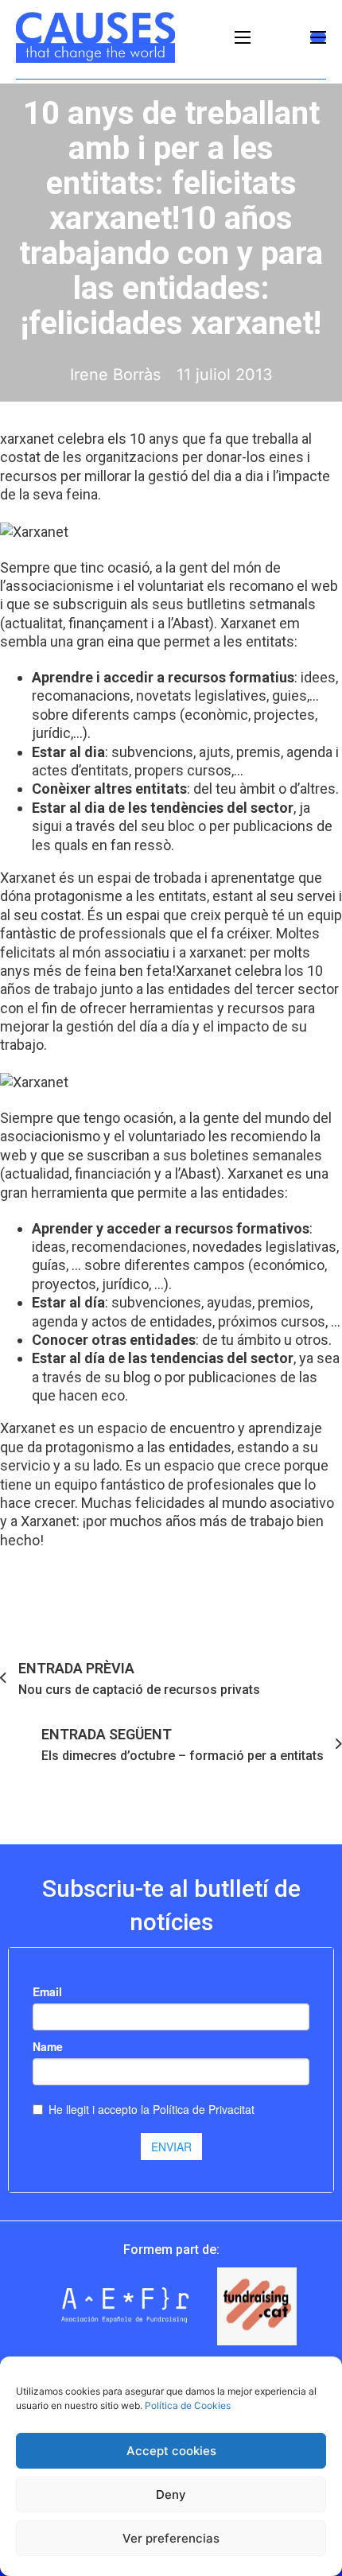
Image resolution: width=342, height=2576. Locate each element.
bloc (181, 826)
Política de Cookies (188, 2405)
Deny (171, 2494)
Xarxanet (204, 971)
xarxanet (29, 439)
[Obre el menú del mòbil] (243, 37)
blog (137, 1377)
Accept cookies (171, 2451)
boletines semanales (256, 1155)
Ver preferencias (171, 2538)
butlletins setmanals (251, 604)
